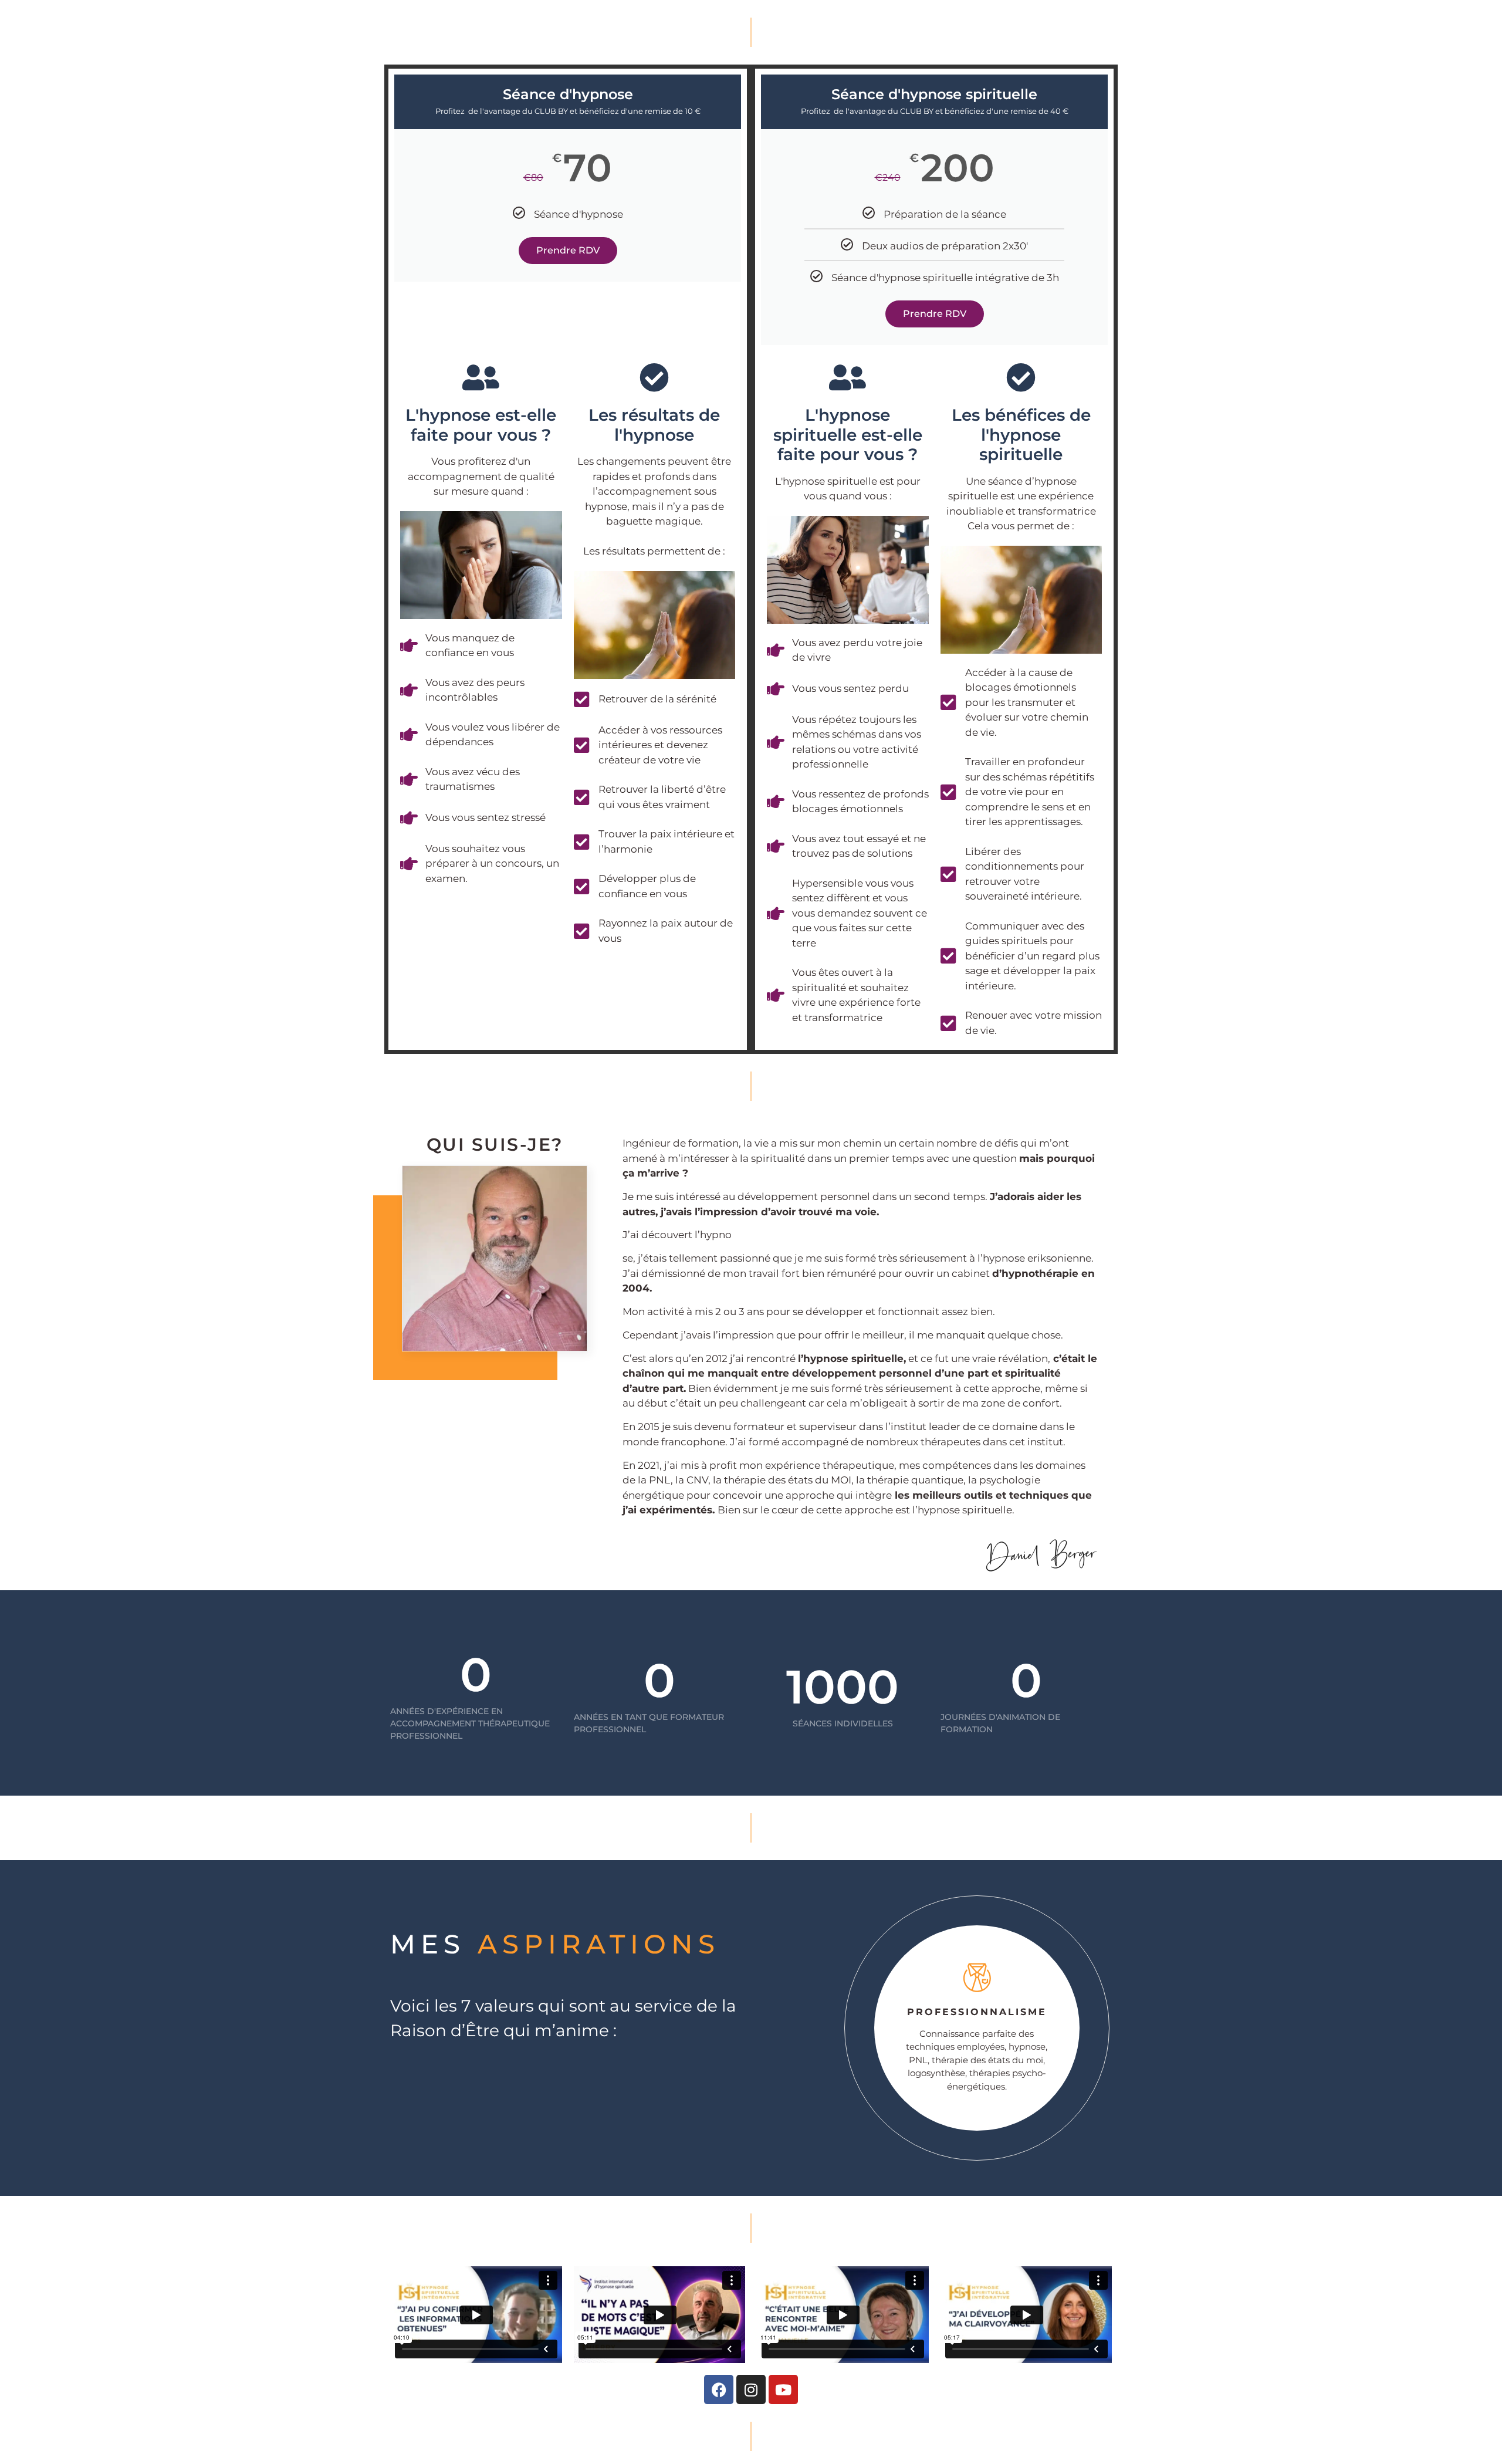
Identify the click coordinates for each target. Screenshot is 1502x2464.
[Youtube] (783, 2389)
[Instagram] (751, 2389)
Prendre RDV (568, 250)
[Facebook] (719, 2389)
